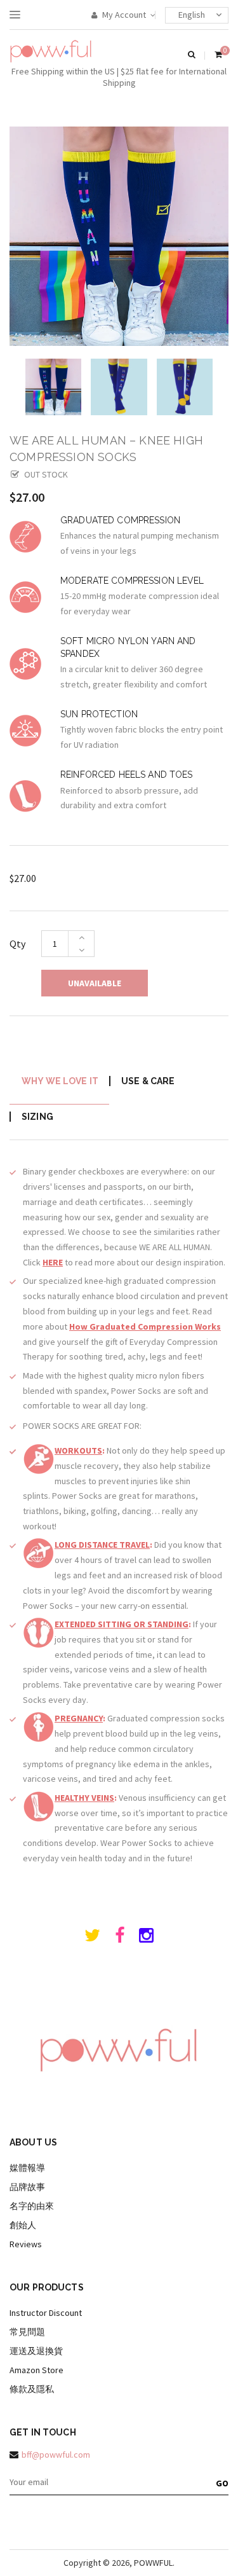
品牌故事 (27, 2187)
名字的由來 (32, 2206)
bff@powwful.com (56, 2455)
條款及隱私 (32, 2389)
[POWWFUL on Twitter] (92, 1938)
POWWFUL (153, 2563)
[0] (218, 55)
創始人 (23, 2225)
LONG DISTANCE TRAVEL (102, 1545)
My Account (123, 15)
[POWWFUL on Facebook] (120, 1938)
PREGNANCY (79, 1718)
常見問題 (27, 2332)
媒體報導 (27, 2168)
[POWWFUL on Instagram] (146, 1938)
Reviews (26, 2244)
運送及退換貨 (36, 2351)
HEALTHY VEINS (84, 1798)
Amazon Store (36, 2370)
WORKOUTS (78, 1450)
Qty (17, 944)
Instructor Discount (46, 2313)
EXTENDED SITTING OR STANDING (122, 1624)
